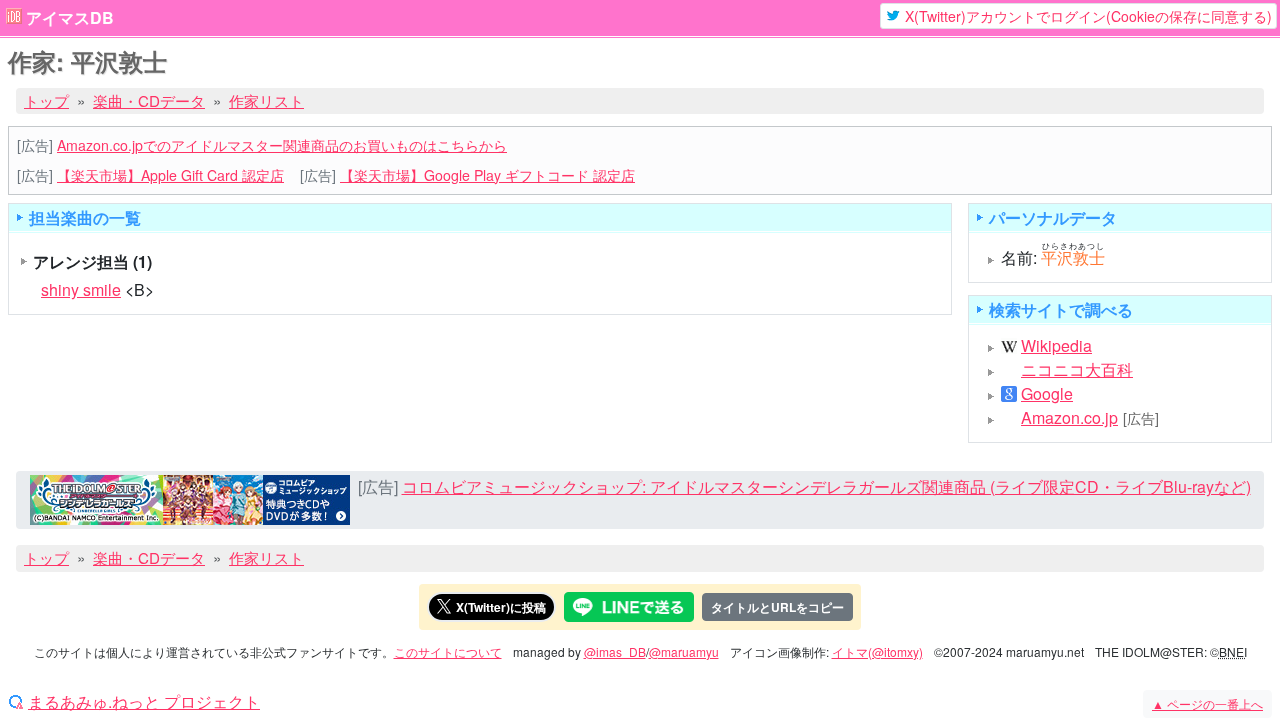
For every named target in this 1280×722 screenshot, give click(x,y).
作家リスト (266, 100)
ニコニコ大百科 (1077, 370)
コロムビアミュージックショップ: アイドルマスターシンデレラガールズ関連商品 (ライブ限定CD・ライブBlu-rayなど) (826, 486)
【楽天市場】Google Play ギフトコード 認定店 (487, 175)
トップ (46, 100)
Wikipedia (1056, 346)
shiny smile (81, 289)
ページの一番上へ (1207, 703)
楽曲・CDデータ (149, 100)
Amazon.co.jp (1069, 418)
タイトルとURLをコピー (777, 607)
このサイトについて (448, 651)
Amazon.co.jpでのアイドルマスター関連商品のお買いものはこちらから (282, 145)
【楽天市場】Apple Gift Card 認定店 (170, 175)
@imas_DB (615, 651)
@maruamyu (684, 651)
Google (1047, 394)
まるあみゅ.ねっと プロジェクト (144, 702)
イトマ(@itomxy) (877, 651)
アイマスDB (70, 18)
